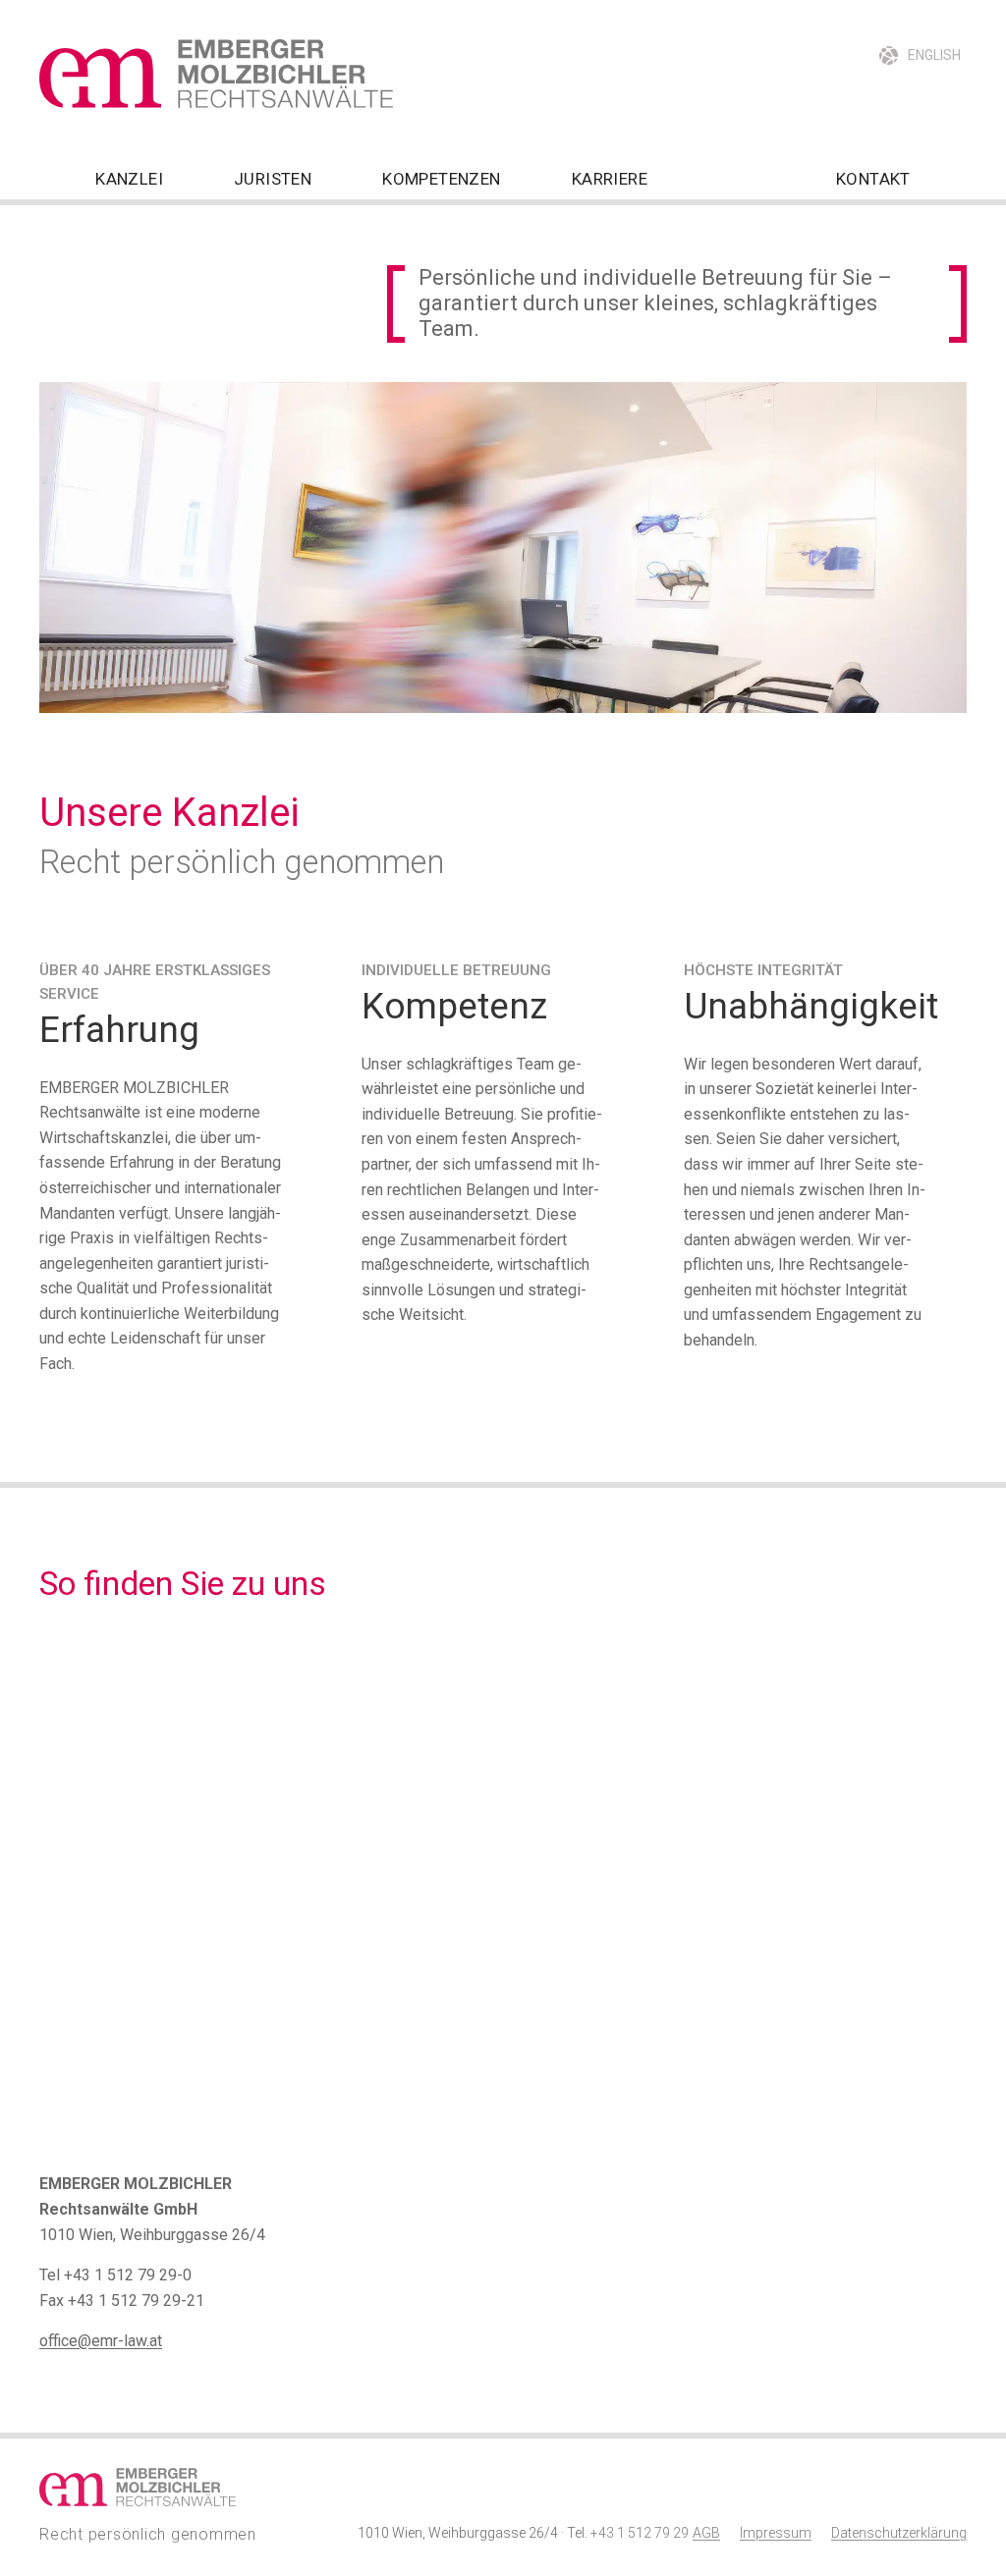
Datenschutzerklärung (899, 2533)
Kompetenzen (441, 179)
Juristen (273, 179)
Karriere (610, 179)
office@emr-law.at (101, 2341)
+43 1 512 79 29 (640, 2533)
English (934, 55)
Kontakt (873, 179)
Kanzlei (129, 179)
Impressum (776, 2533)
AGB (706, 2533)
